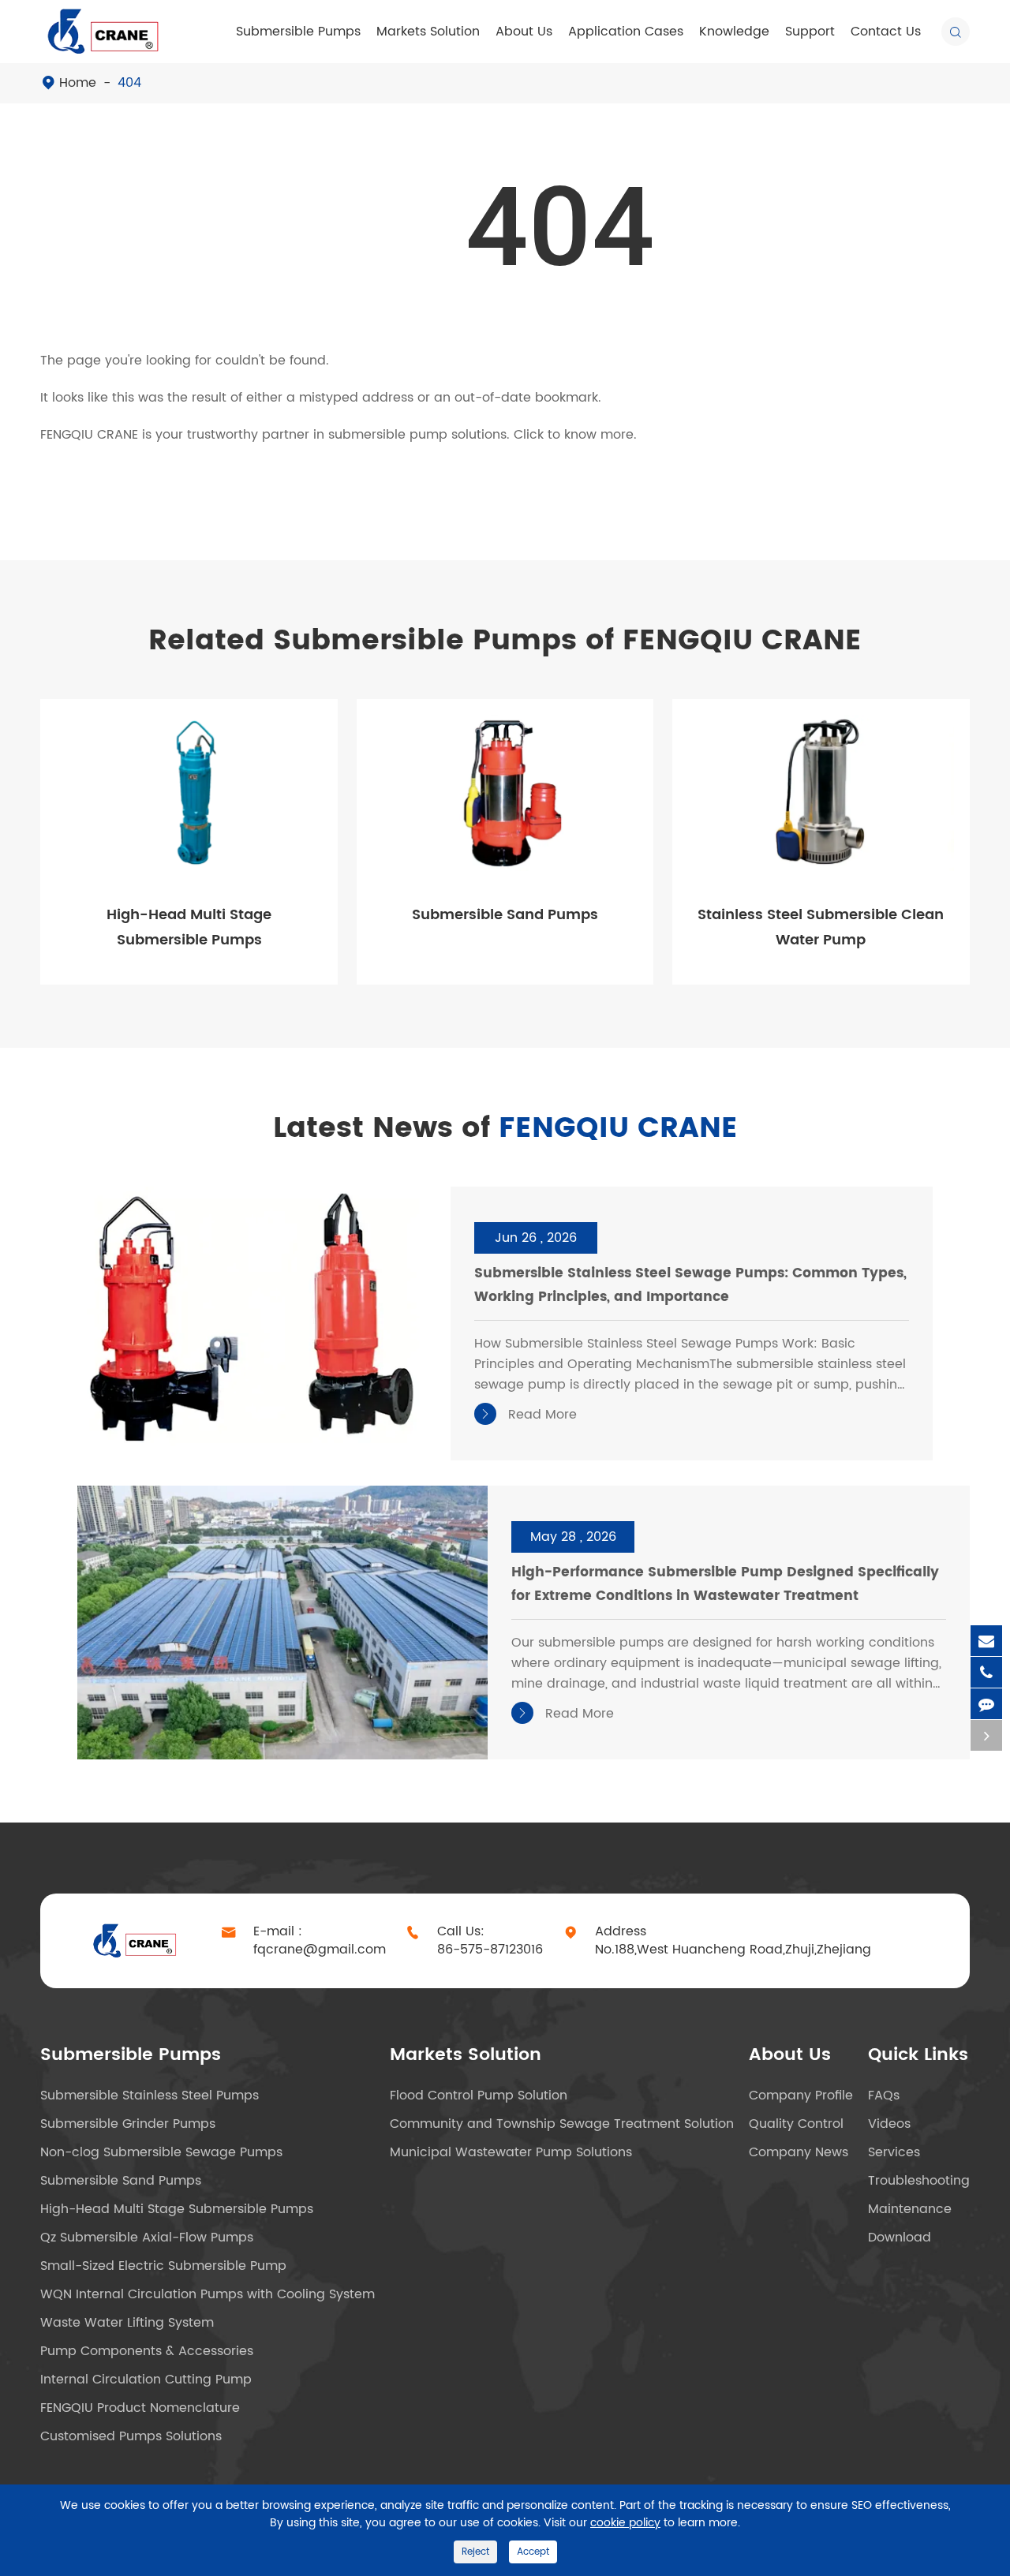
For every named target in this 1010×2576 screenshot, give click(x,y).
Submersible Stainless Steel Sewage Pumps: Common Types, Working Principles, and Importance (690, 1285)
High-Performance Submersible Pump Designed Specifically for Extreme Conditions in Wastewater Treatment (725, 1584)
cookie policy (625, 2523)
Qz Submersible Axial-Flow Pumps (147, 2238)
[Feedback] (986, 1704)
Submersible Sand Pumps (505, 915)
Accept (533, 2552)
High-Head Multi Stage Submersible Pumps (189, 927)
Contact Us (886, 32)
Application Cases (626, 32)
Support (810, 32)
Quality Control (796, 2124)
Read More (528, 1415)
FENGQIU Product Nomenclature (140, 2408)
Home (78, 83)
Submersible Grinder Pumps (128, 2124)
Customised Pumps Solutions (131, 2436)
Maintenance (910, 2209)
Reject (475, 2552)
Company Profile (801, 2096)
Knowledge (734, 32)
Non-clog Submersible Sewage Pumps (161, 2152)
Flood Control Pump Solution (479, 2096)
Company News (799, 2152)
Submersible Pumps (298, 32)
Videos (889, 2124)
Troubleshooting (919, 2181)
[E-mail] (986, 1641)
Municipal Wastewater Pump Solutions (511, 2152)
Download (900, 2238)
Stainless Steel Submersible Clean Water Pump (821, 927)
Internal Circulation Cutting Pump (146, 2380)
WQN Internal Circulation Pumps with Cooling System (208, 2294)
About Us (524, 32)
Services (894, 2152)
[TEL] (986, 1672)
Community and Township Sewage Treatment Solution (562, 2124)
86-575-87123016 (490, 1950)
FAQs (884, 2096)
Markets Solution (428, 32)
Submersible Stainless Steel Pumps (150, 2096)
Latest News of (505, 1129)
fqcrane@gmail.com (320, 1950)
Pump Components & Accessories (147, 2351)
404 (129, 83)
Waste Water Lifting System (127, 2323)
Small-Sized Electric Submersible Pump (163, 2266)
